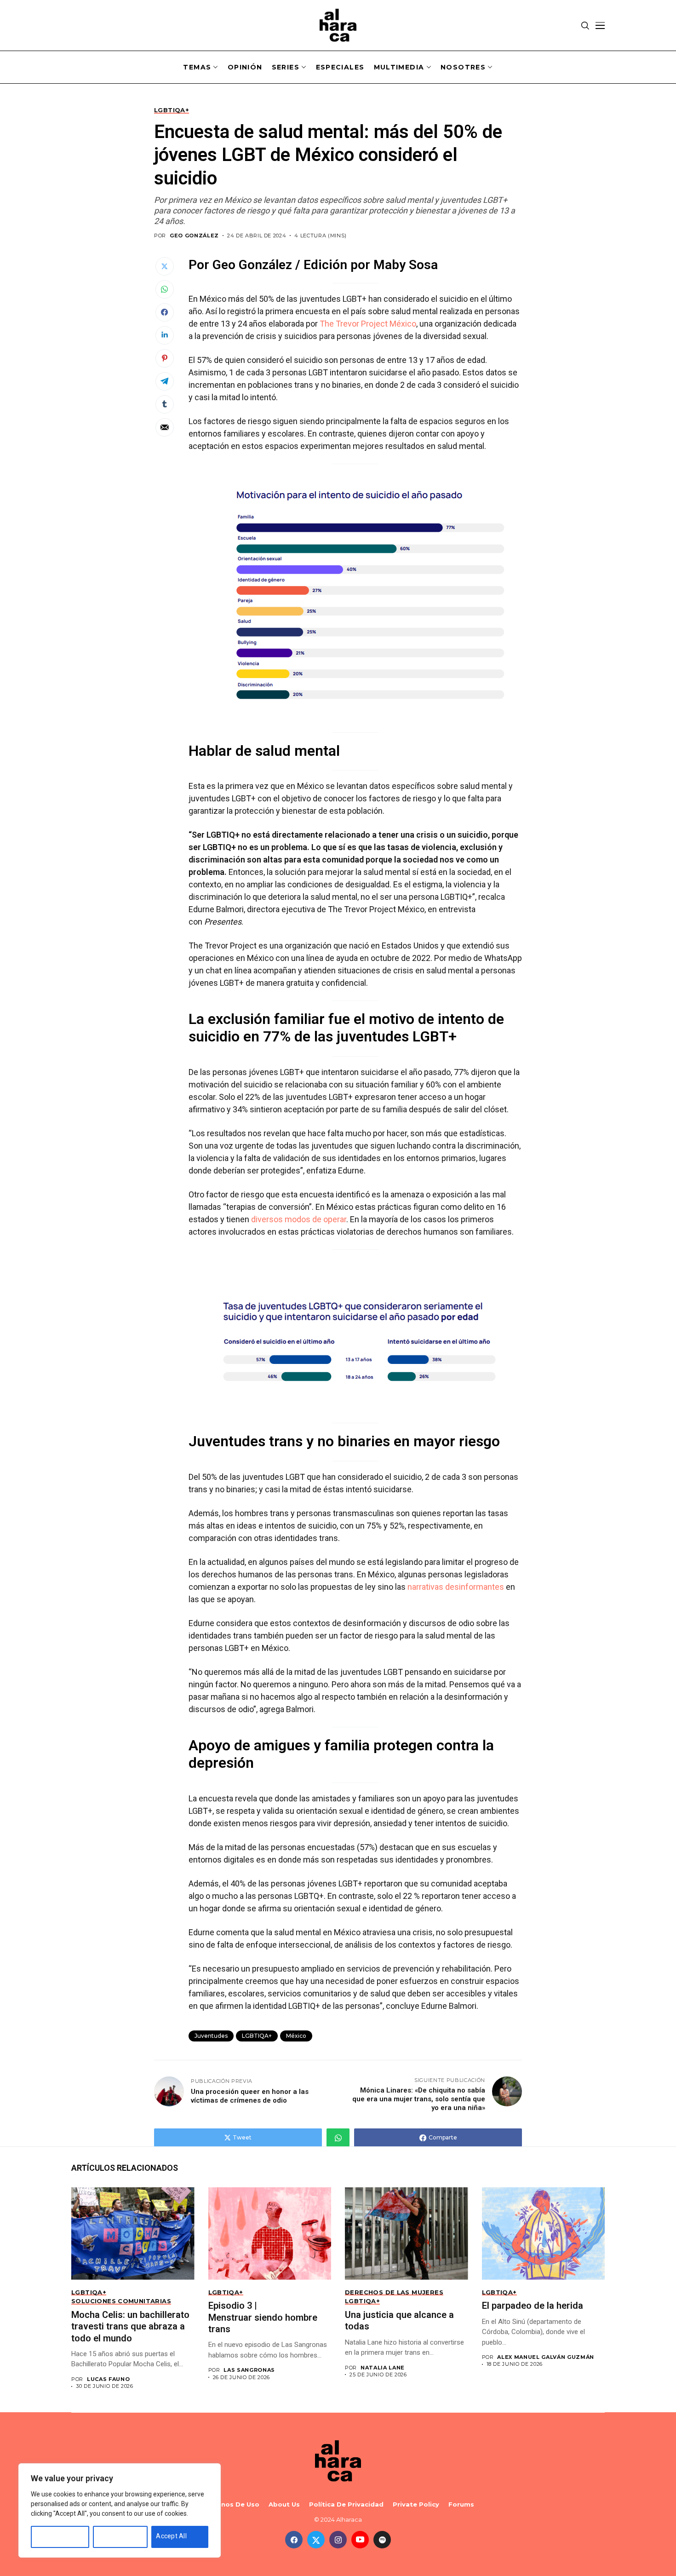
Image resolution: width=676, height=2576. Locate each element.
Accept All (171, 2536)
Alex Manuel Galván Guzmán (546, 2357)
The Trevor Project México (368, 324)
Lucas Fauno (108, 2379)
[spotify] (382, 2540)
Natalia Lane (383, 2368)
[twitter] (316, 2540)
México (296, 2036)
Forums (461, 2504)
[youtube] (360, 2540)
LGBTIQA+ (257, 2036)
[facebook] (294, 2540)
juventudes (211, 2036)
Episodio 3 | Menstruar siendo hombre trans (263, 2317)
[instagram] (338, 2540)
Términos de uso (231, 2504)
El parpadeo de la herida (533, 2306)
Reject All (112, 2536)
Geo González (194, 236)
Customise (52, 2536)
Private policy (416, 2504)
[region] (120, 2510)
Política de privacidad (346, 2504)
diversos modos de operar (299, 1219)
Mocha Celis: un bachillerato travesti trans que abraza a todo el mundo (130, 2326)
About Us (284, 2504)
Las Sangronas (249, 2370)
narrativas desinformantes (456, 1587)
